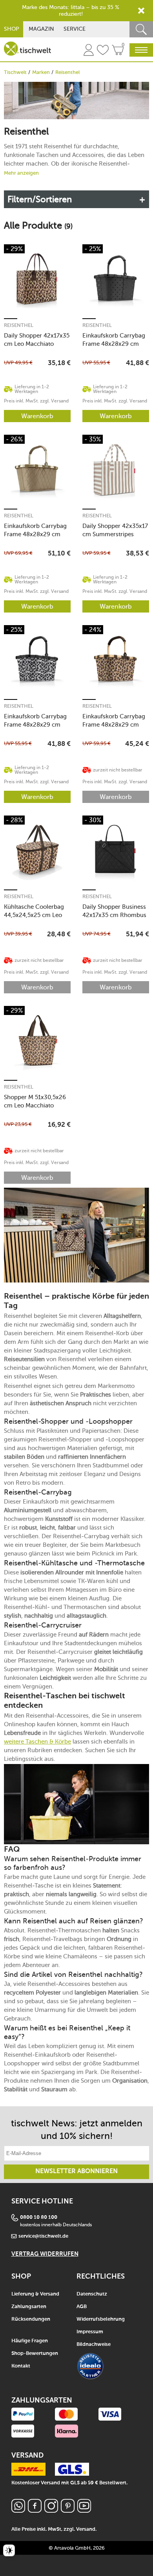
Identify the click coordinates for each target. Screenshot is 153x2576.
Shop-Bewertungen (35, 2354)
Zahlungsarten (29, 2307)
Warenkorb (37, 416)
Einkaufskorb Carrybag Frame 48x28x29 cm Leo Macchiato (114, 721)
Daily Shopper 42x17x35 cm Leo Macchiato (37, 340)
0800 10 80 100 (39, 2217)
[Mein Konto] (89, 51)
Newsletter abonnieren (76, 2172)
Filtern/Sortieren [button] (40, 199)
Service (75, 29)
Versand (86, 2529)
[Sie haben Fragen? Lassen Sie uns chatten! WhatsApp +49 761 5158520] (18, 2510)
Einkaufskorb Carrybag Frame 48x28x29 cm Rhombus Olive (35, 530)
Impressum (90, 2332)
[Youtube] (84, 2510)
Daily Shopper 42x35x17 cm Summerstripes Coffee (115, 530)
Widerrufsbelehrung (101, 2319)
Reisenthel (19, 325)
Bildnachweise (94, 2344)
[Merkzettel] (103, 51)
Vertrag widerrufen (45, 2254)
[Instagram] (51, 2510)
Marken (41, 72)
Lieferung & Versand (35, 2294)
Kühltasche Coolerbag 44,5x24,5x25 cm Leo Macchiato (34, 911)
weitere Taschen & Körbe (37, 1742)
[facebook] (35, 2510)
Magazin (41, 29)
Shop (12, 29)
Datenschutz (92, 2294)
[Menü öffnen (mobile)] (141, 50)
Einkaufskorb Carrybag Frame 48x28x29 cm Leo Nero (35, 721)
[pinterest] (68, 2510)
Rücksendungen (31, 2319)
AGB (82, 2307)
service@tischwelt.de (43, 2236)
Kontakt (21, 2366)
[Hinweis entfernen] (141, 11)
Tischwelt (15, 72)
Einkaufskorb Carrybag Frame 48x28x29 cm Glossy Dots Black (114, 340)
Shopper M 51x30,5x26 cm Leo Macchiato (35, 1101)
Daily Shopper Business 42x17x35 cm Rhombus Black (114, 911)
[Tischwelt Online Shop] (27, 49)
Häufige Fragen (30, 2341)
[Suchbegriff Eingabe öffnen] (141, 29)
